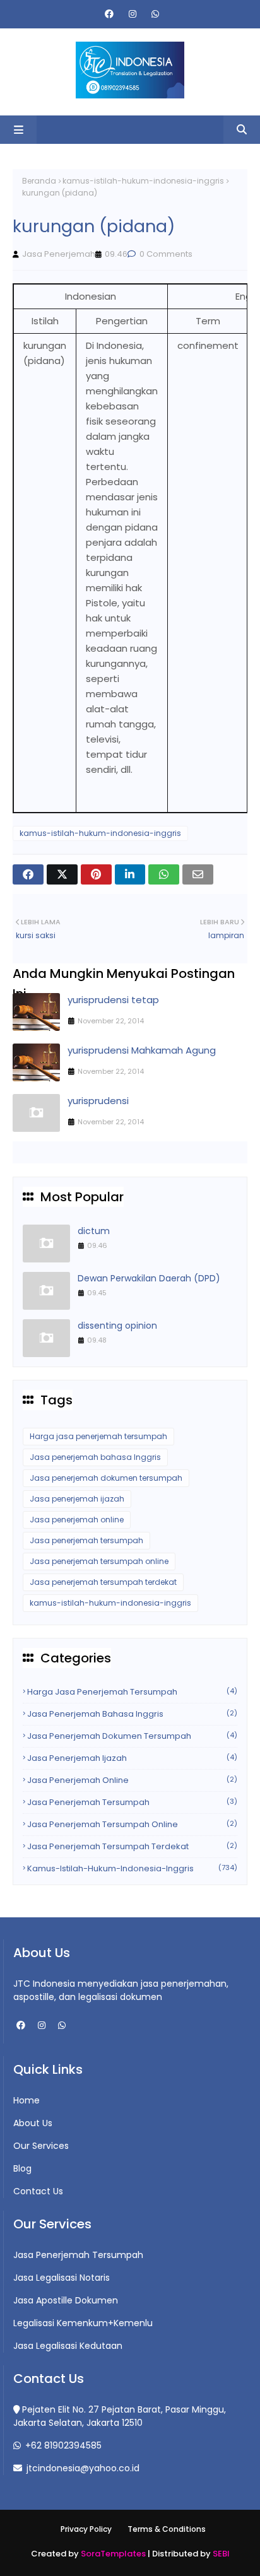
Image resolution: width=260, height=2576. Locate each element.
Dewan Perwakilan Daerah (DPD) (149, 1278)
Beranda (39, 181)
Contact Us (38, 2191)
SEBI (221, 2554)
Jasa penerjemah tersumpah (86, 1540)
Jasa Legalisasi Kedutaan (68, 2346)
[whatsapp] (154, 14)
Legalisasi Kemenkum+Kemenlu (83, 2323)
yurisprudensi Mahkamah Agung (142, 1050)
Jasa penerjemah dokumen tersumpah (106, 1478)
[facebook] (109, 14)
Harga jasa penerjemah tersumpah (98, 1436)
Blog (22, 2168)
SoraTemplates (113, 2554)
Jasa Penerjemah (59, 254)
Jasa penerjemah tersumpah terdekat (103, 1582)
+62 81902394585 (62, 2445)
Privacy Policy (86, 2529)
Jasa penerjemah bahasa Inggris (95, 1457)
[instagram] (133, 14)
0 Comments (165, 254)
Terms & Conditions (167, 2529)
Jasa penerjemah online (77, 1520)
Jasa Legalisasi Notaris (62, 2278)
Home (27, 2100)
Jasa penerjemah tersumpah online (99, 1561)
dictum (94, 1231)
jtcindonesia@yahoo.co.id (82, 2468)
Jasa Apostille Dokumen (66, 2300)
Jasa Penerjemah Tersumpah (78, 2255)
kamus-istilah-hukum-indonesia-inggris (143, 181)
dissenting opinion (117, 1326)
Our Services (41, 2146)
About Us (33, 2123)
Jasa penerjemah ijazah (77, 1499)
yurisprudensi (98, 1101)
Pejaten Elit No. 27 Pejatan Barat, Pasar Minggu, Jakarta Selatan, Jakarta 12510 (120, 2416)
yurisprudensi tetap (113, 1000)
